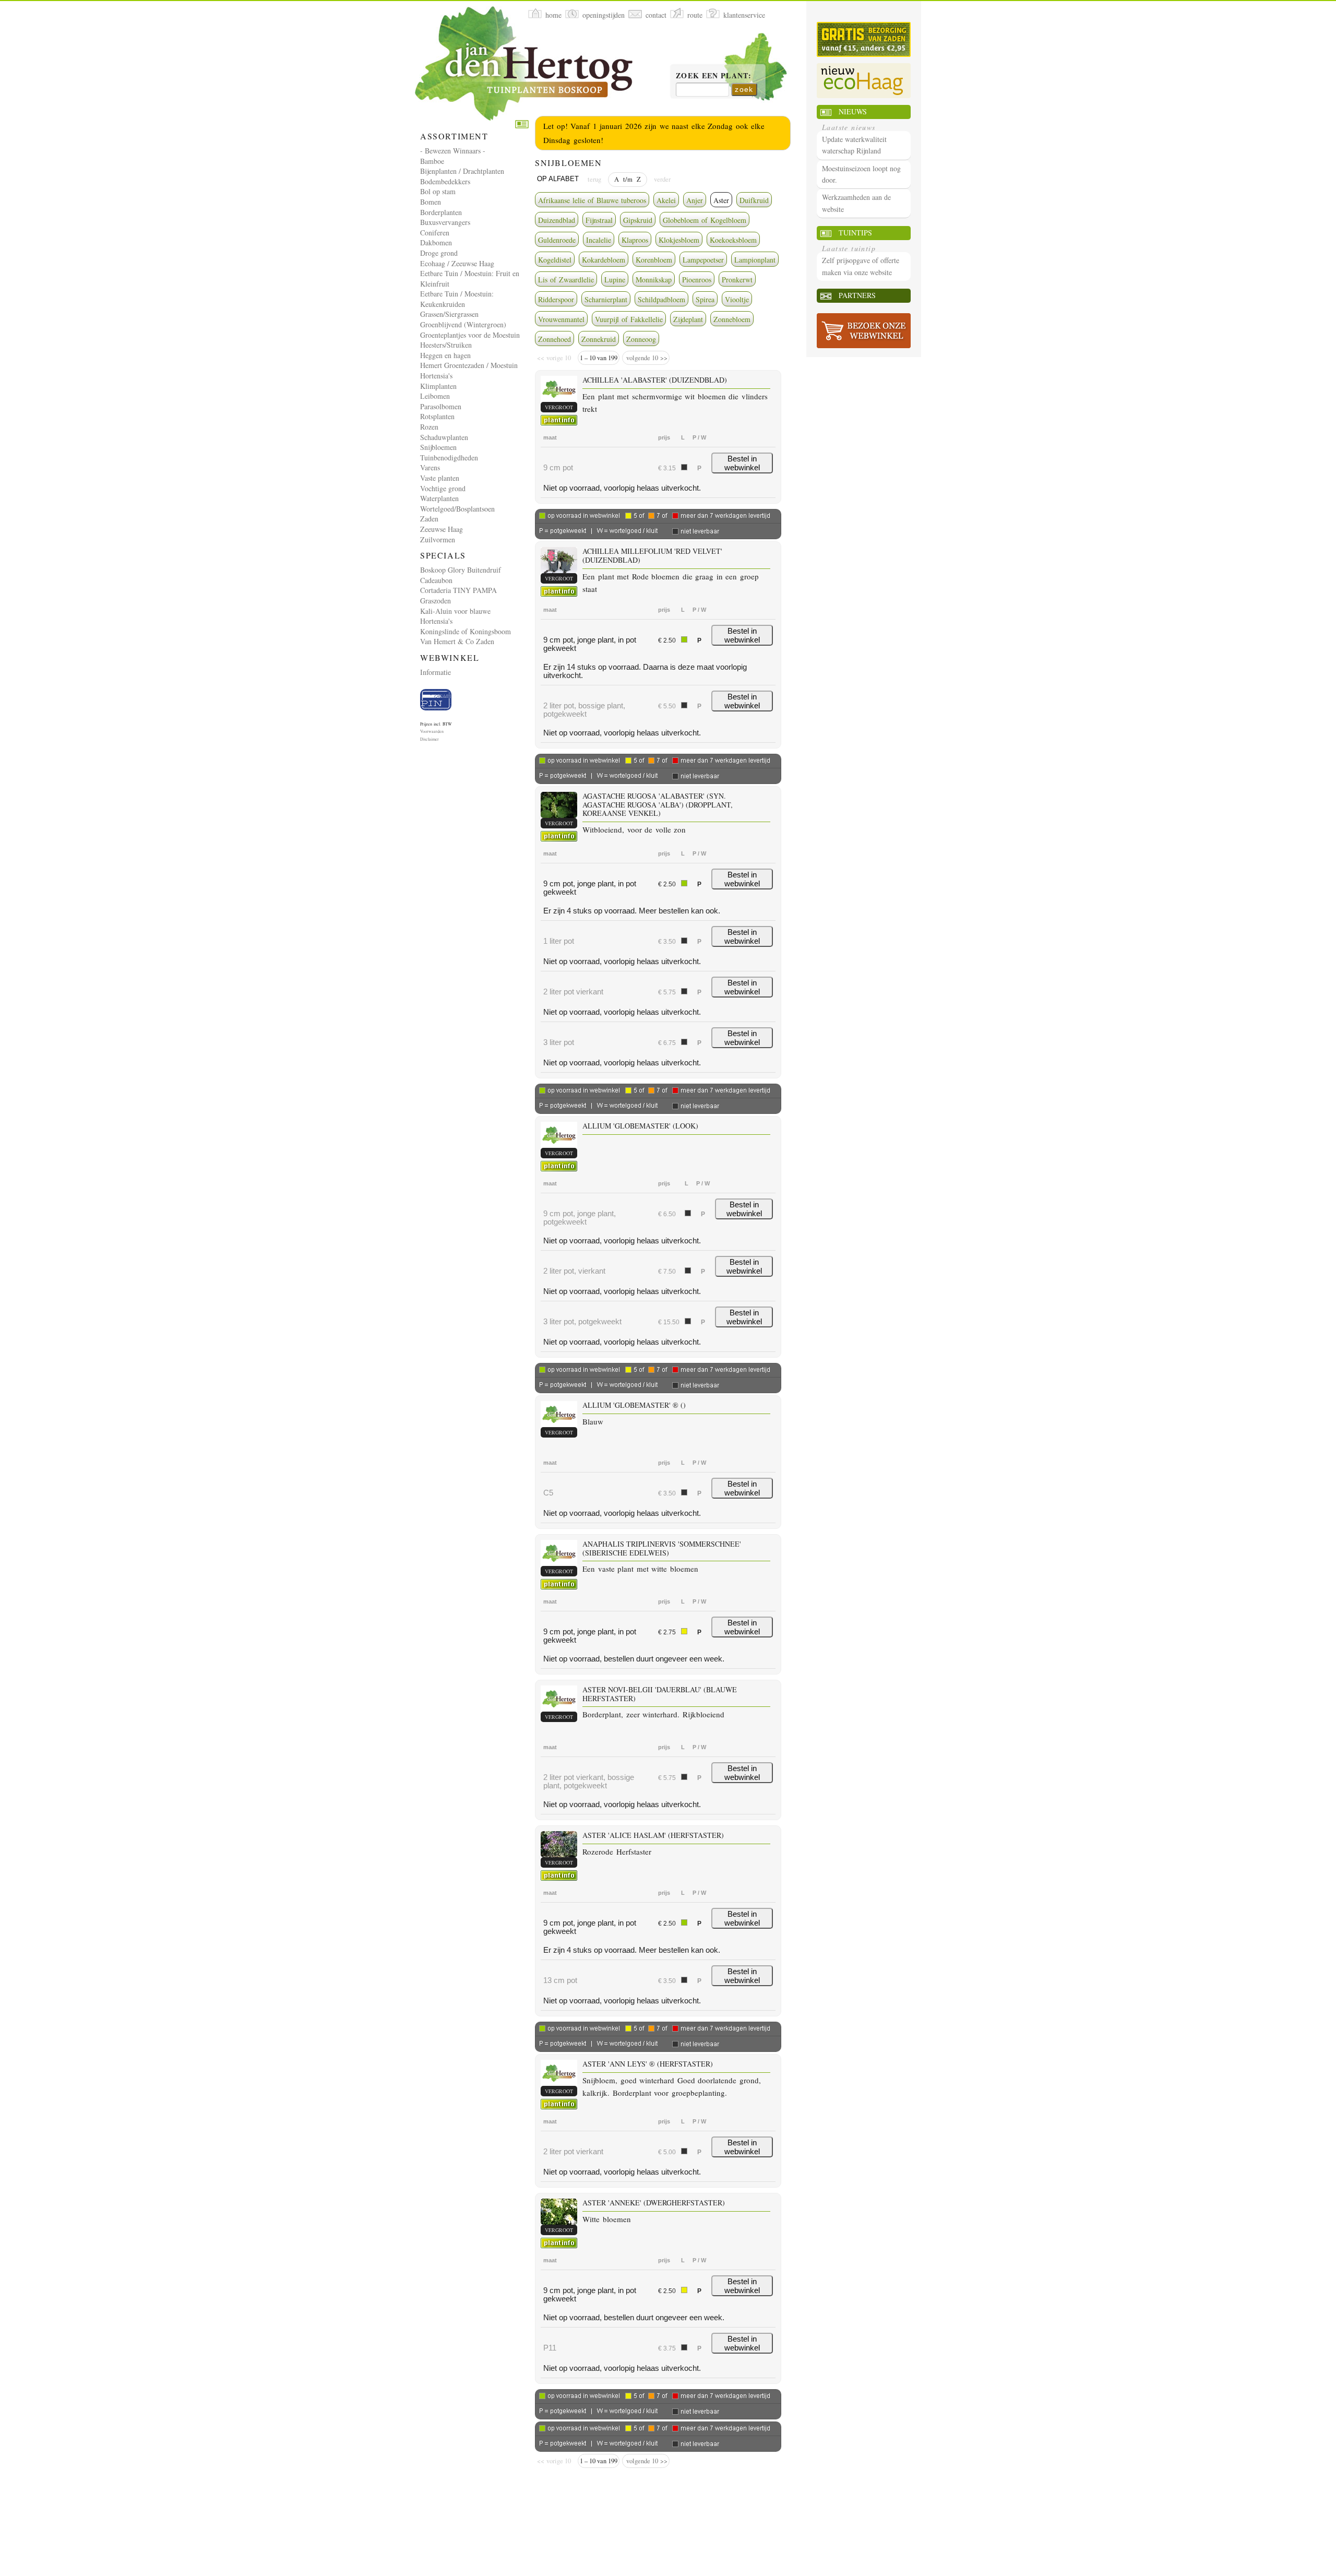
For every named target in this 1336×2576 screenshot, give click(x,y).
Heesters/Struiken (446, 345)
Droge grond (439, 253)
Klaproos (635, 240)
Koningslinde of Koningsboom (466, 631)
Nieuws (853, 111)
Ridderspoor (556, 299)
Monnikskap (654, 280)
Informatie (436, 672)
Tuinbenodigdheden (449, 458)
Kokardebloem (604, 260)
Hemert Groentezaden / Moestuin (469, 365)
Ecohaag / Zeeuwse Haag (457, 263)
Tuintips (855, 233)
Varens (430, 467)
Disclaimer (430, 739)
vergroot (559, 407)
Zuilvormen (438, 539)
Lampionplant (755, 260)
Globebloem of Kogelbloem (705, 220)
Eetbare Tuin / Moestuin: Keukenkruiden (457, 299)
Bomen (431, 202)
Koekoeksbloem (733, 240)
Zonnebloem (732, 319)
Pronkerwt (737, 280)
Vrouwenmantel (561, 319)
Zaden (429, 519)
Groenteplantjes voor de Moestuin (470, 335)
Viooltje (737, 299)
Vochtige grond (443, 488)
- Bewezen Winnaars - (453, 151)
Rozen (429, 427)
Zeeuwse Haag (442, 529)
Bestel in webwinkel (742, 463)
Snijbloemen (438, 447)
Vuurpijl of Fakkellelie (629, 319)
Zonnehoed (554, 339)
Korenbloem (654, 260)
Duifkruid (754, 200)
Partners (857, 295)
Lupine (615, 280)
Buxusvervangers (445, 222)
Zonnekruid (599, 339)
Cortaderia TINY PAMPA (458, 590)
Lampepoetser (703, 260)
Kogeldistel (555, 260)
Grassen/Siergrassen (449, 314)
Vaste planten (440, 478)
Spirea (705, 299)
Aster (721, 200)
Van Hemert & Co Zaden (457, 641)
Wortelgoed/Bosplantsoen (457, 509)
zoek (744, 89)
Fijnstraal (599, 220)
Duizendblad (557, 220)
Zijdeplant (688, 319)
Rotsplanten (437, 416)
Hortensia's (436, 376)
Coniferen (435, 233)
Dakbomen (436, 242)
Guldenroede (557, 240)
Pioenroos (697, 280)
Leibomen (435, 396)
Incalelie (599, 240)
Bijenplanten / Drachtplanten (462, 171)
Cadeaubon (436, 580)
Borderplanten (441, 212)
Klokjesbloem (679, 240)
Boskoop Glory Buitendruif (461, 570)
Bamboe (432, 161)
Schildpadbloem (661, 299)
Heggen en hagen (445, 355)
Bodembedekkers (445, 181)
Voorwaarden (432, 731)
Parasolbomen (441, 406)
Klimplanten (438, 386)
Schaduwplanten (444, 437)
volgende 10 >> (646, 358)
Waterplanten (439, 498)
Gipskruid (638, 220)
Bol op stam (438, 191)
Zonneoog (641, 339)
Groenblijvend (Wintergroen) (463, 324)
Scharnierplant (606, 299)
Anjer (695, 200)
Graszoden (436, 601)
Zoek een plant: (714, 76)
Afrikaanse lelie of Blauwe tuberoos (592, 200)
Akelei (666, 200)
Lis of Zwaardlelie (566, 280)
